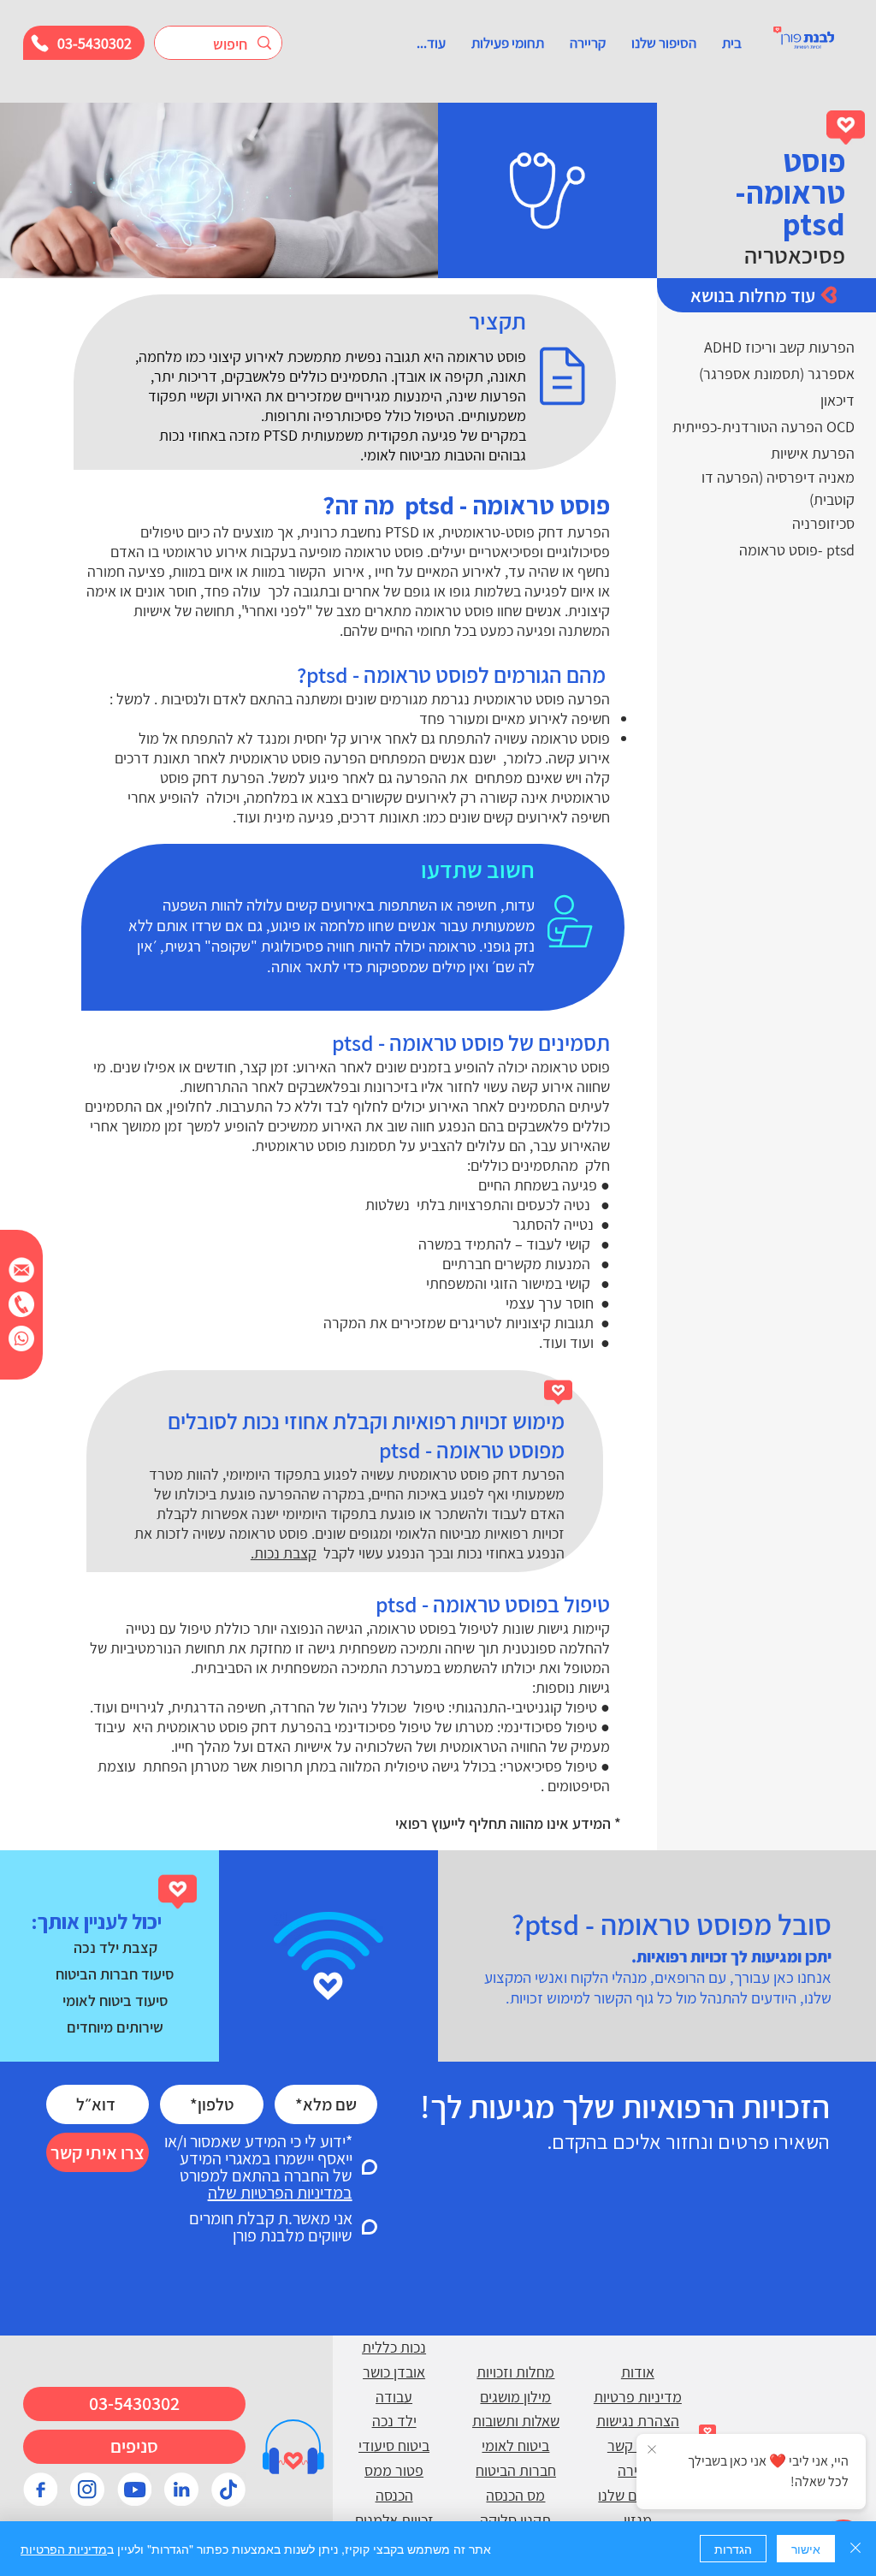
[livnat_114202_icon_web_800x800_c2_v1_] (228, 2490)
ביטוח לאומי (515, 2445)
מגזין (638, 2520)
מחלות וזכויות (515, 2372)
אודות (638, 2372)
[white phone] (21, 1304)
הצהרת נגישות (638, 2421)
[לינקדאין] (181, 2490)
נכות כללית (394, 2347)
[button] (664, 43)
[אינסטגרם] (87, 2490)
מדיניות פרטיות (638, 2397)
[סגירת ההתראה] (652, 2450)
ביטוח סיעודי (394, 2445)
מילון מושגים (515, 2397)
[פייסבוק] (40, 2490)
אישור (806, 2549)
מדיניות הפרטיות (64, 2549)
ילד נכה (394, 2421)
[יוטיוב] (134, 2490)
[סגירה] (855, 2549)
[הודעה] (21, 1270)
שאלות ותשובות (516, 2421)
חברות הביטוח (516, 2470)
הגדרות (733, 2549)
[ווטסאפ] (21, 1338)
